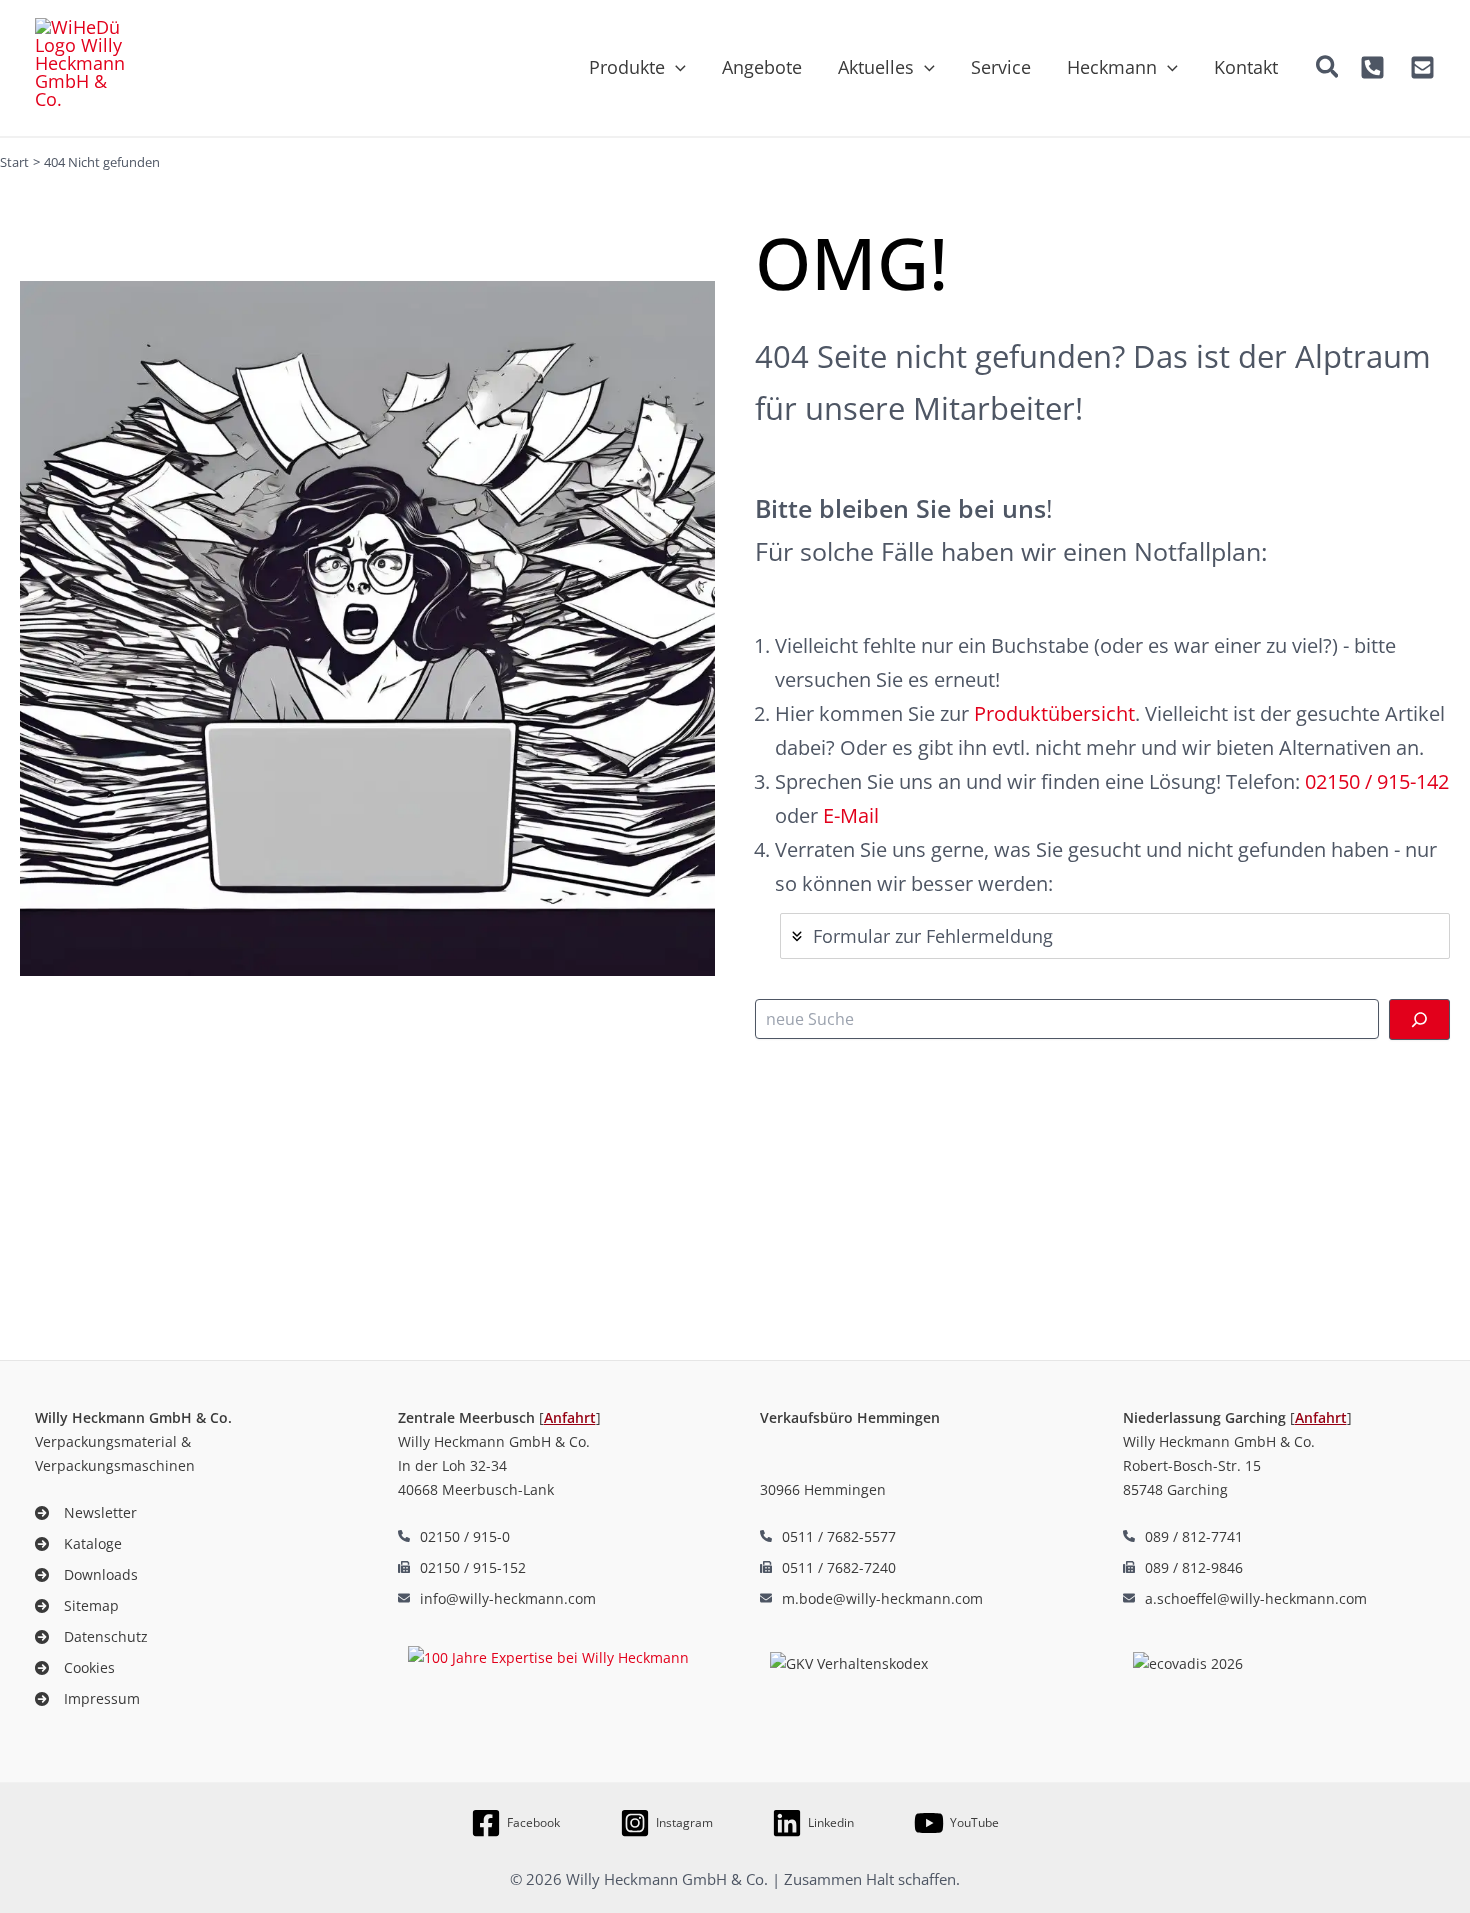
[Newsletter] (86, 1512)
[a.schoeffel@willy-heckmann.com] (1245, 1598)
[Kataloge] (78, 1543)
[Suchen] (1419, 1019)
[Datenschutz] (91, 1636)
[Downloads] (86, 1574)
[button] (675, 67)
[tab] (1115, 936)
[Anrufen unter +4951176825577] (828, 1536)
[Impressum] (87, 1698)
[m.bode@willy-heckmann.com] (871, 1598)
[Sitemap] (77, 1605)
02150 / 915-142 (1377, 781)
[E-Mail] (1422, 67)
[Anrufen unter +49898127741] (1183, 1536)
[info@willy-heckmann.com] (497, 1598)
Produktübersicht (1054, 713)
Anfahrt (570, 1417)
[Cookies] (75, 1667)
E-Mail (851, 815)
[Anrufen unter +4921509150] (1372, 67)
